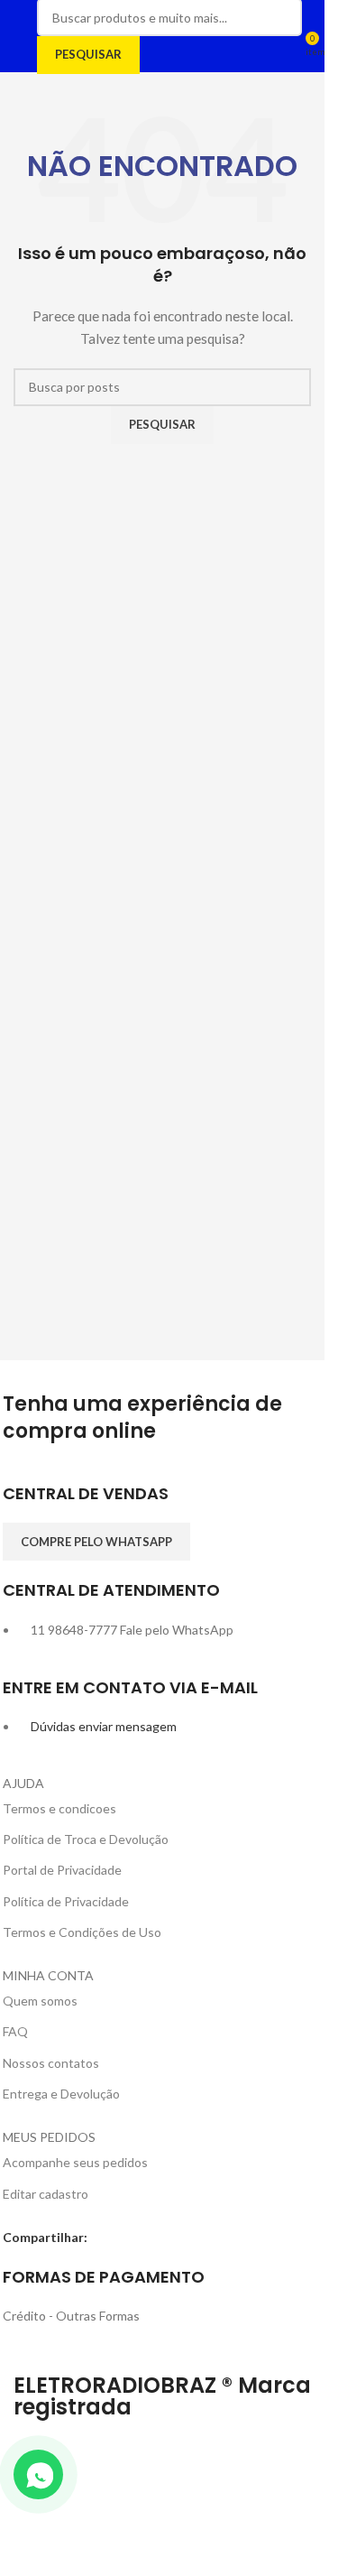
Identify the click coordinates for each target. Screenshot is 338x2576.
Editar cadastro (46, 2194)
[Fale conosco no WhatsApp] (38, 2474)
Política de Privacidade (66, 1901)
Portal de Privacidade (62, 1870)
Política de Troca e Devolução (86, 1839)
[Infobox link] (163, 1502)
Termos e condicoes (59, 1808)
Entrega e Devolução (61, 2094)
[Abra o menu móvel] (21, 36)
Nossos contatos (51, 2063)
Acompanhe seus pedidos (75, 2162)
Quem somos (40, 2001)
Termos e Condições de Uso (82, 1932)
